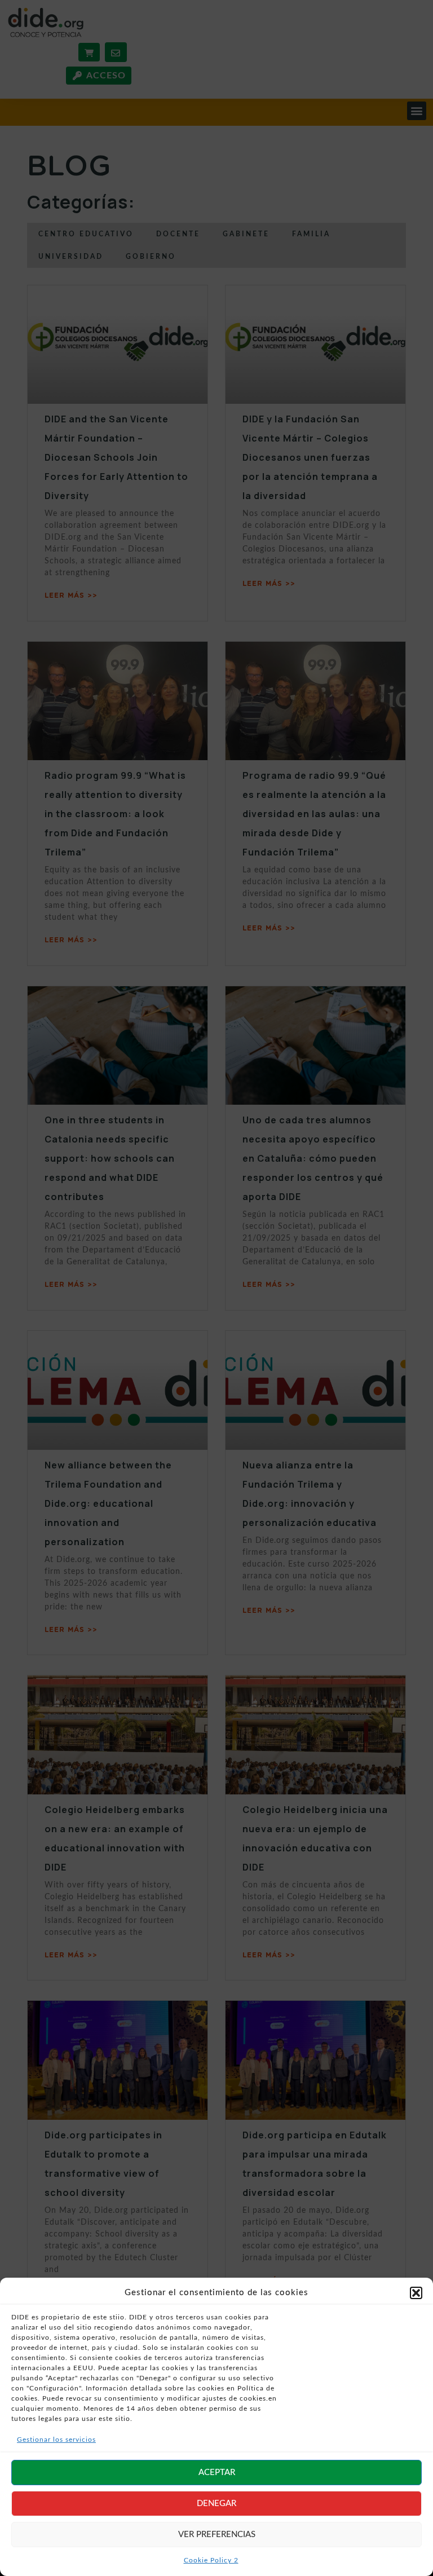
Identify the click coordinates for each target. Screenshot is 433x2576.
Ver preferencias (217, 2535)
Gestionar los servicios (56, 2440)
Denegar (216, 2504)
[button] (416, 2293)
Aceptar (217, 2473)
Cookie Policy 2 (211, 2560)
